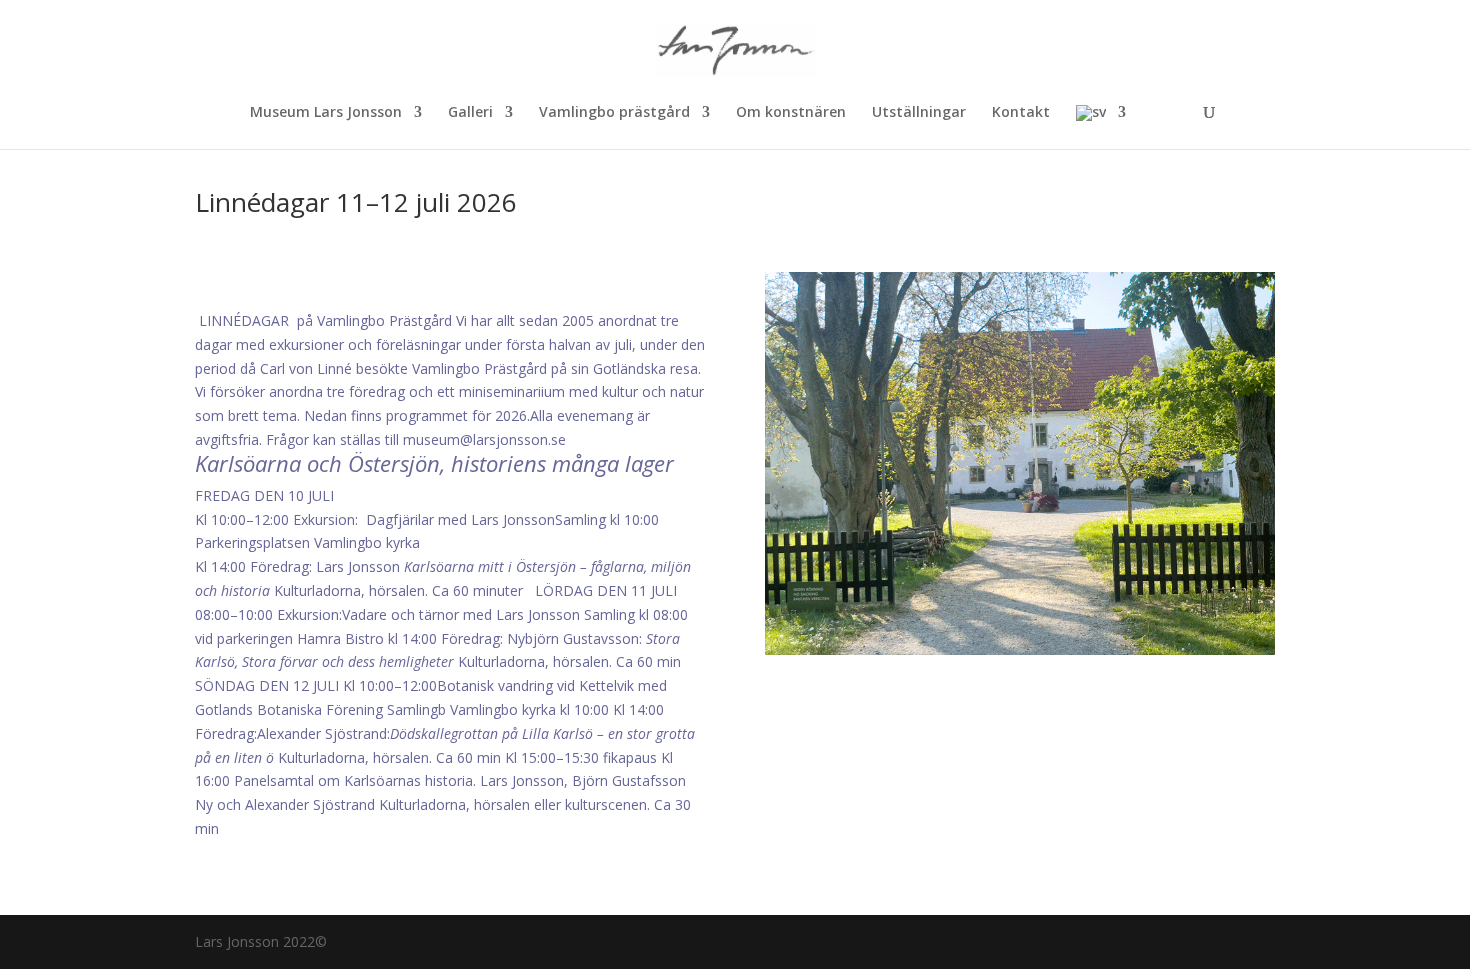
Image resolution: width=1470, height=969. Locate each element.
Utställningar (919, 113)
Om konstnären (791, 113)
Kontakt (1021, 113)
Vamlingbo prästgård (614, 113)
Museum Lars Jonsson (326, 113)
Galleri (470, 113)
